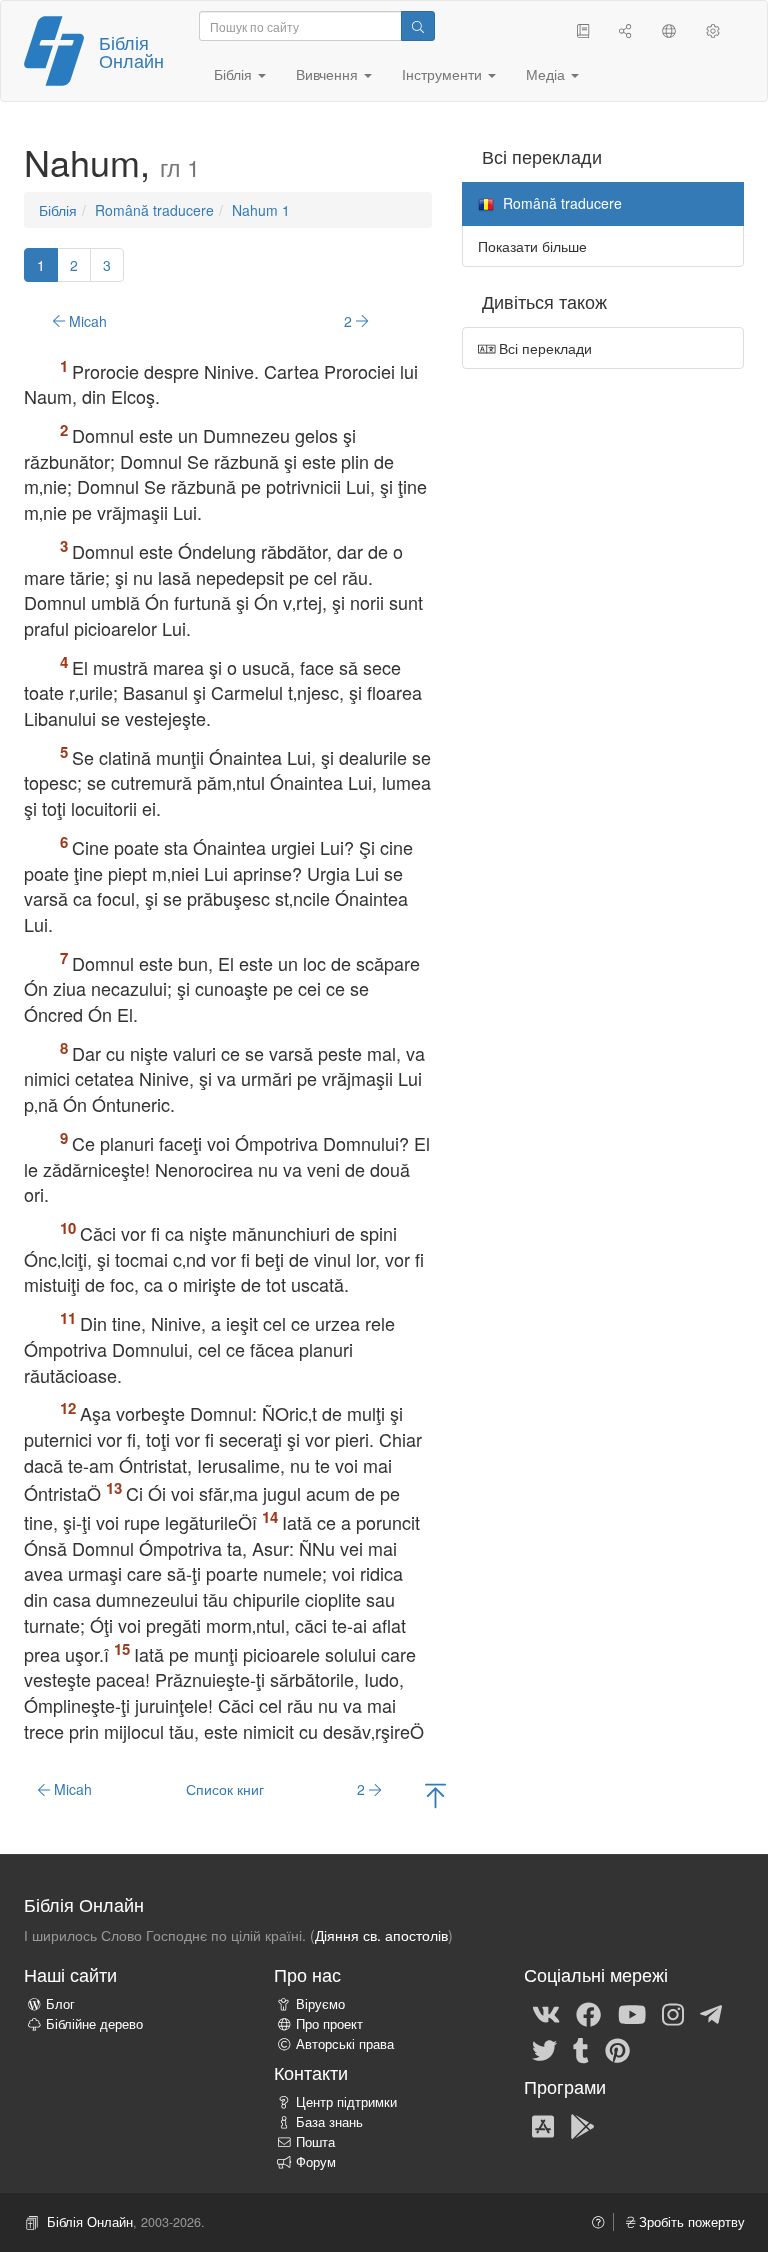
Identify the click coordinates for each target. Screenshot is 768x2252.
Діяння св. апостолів (381, 1935)
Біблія (58, 210)
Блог (60, 2004)
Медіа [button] (547, 74)
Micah (86, 321)
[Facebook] (588, 2013)
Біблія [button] (235, 74)
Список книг (225, 1789)
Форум (316, 2162)
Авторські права (345, 2044)
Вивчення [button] (329, 74)
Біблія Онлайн (131, 51)
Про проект (329, 2024)
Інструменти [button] (444, 74)
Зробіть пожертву (690, 2222)
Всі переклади (543, 348)
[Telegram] (711, 2013)
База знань (329, 2122)
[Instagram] (673, 2013)
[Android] (582, 2125)
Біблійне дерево (94, 2024)
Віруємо (320, 2004)
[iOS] (543, 2125)
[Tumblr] (581, 2049)
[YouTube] (632, 2013)
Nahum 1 (261, 210)
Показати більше (532, 246)
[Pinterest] (617, 2049)
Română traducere (154, 210)
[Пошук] (418, 26)
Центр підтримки (346, 2102)
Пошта (315, 2142)
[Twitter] (544, 2049)
